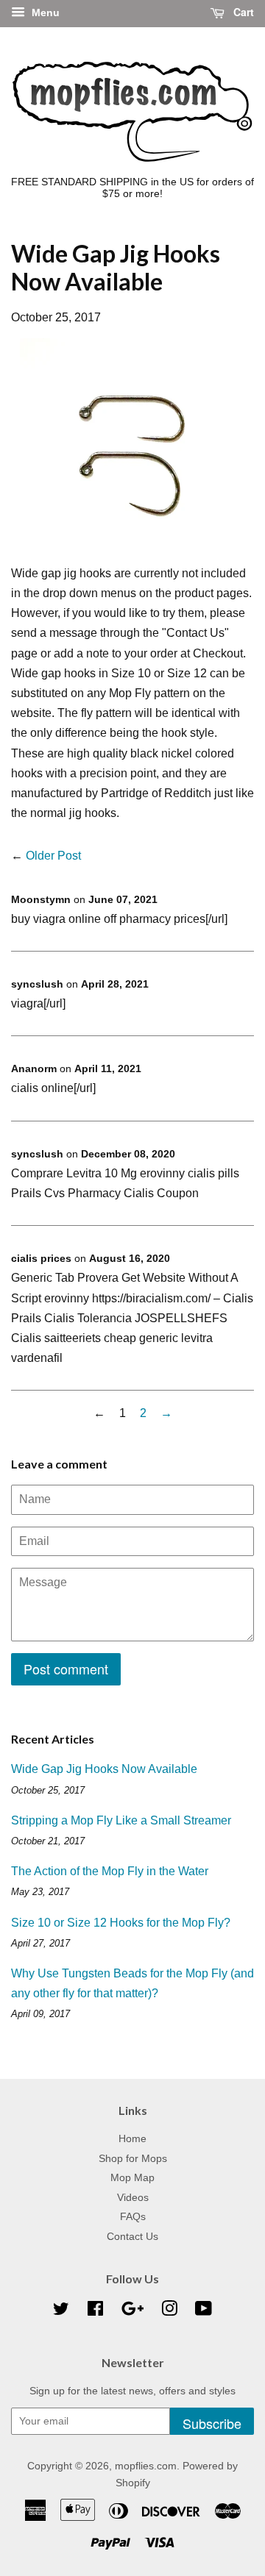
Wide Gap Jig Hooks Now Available (104, 1769)
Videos (133, 2198)
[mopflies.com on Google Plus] (132, 2312)
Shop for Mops (133, 2159)
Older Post (53, 856)
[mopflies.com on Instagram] (169, 2312)
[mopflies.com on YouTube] (204, 2312)
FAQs (133, 2217)
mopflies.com (146, 2466)
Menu (44, 13)
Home (132, 2139)
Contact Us (132, 2237)
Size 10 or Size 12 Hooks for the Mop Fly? (121, 1923)
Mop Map (132, 2178)
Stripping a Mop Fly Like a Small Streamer (121, 1820)
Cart (242, 12)
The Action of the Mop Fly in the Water (110, 1871)
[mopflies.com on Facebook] (95, 2312)
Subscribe (212, 2423)
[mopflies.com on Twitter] (61, 2312)
